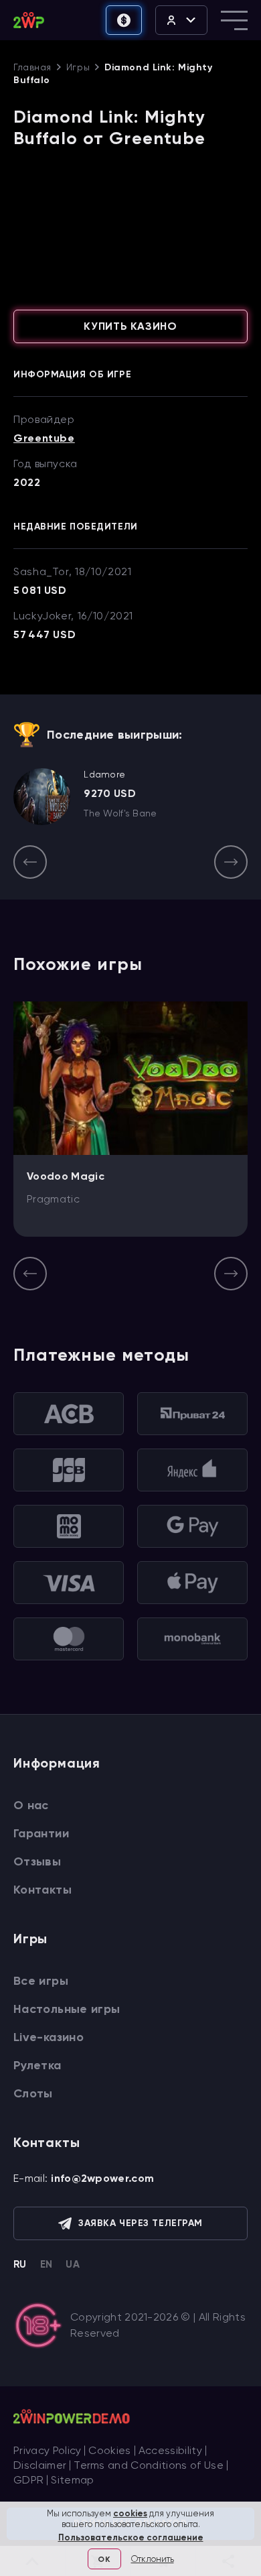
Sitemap (72, 2480)
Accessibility (170, 2450)
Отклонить (153, 2559)
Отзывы (37, 1861)
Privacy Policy (47, 2450)
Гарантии (41, 1833)
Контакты (42, 1890)
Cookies (109, 2450)
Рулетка (37, 2065)
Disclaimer (40, 2465)
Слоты (33, 2093)
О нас (31, 1805)
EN (47, 2264)
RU (20, 2264)
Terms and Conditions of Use (149, 2465)
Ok (104, 2559)
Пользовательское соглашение (131, 2537)
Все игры (41, 1981)
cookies (130, 2513)
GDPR (28, 2480)
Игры (78, 67)
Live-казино (49, 2037)
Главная (32, 67)
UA (73, 2264)
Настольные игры (67, 2009)
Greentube (44, 438)
